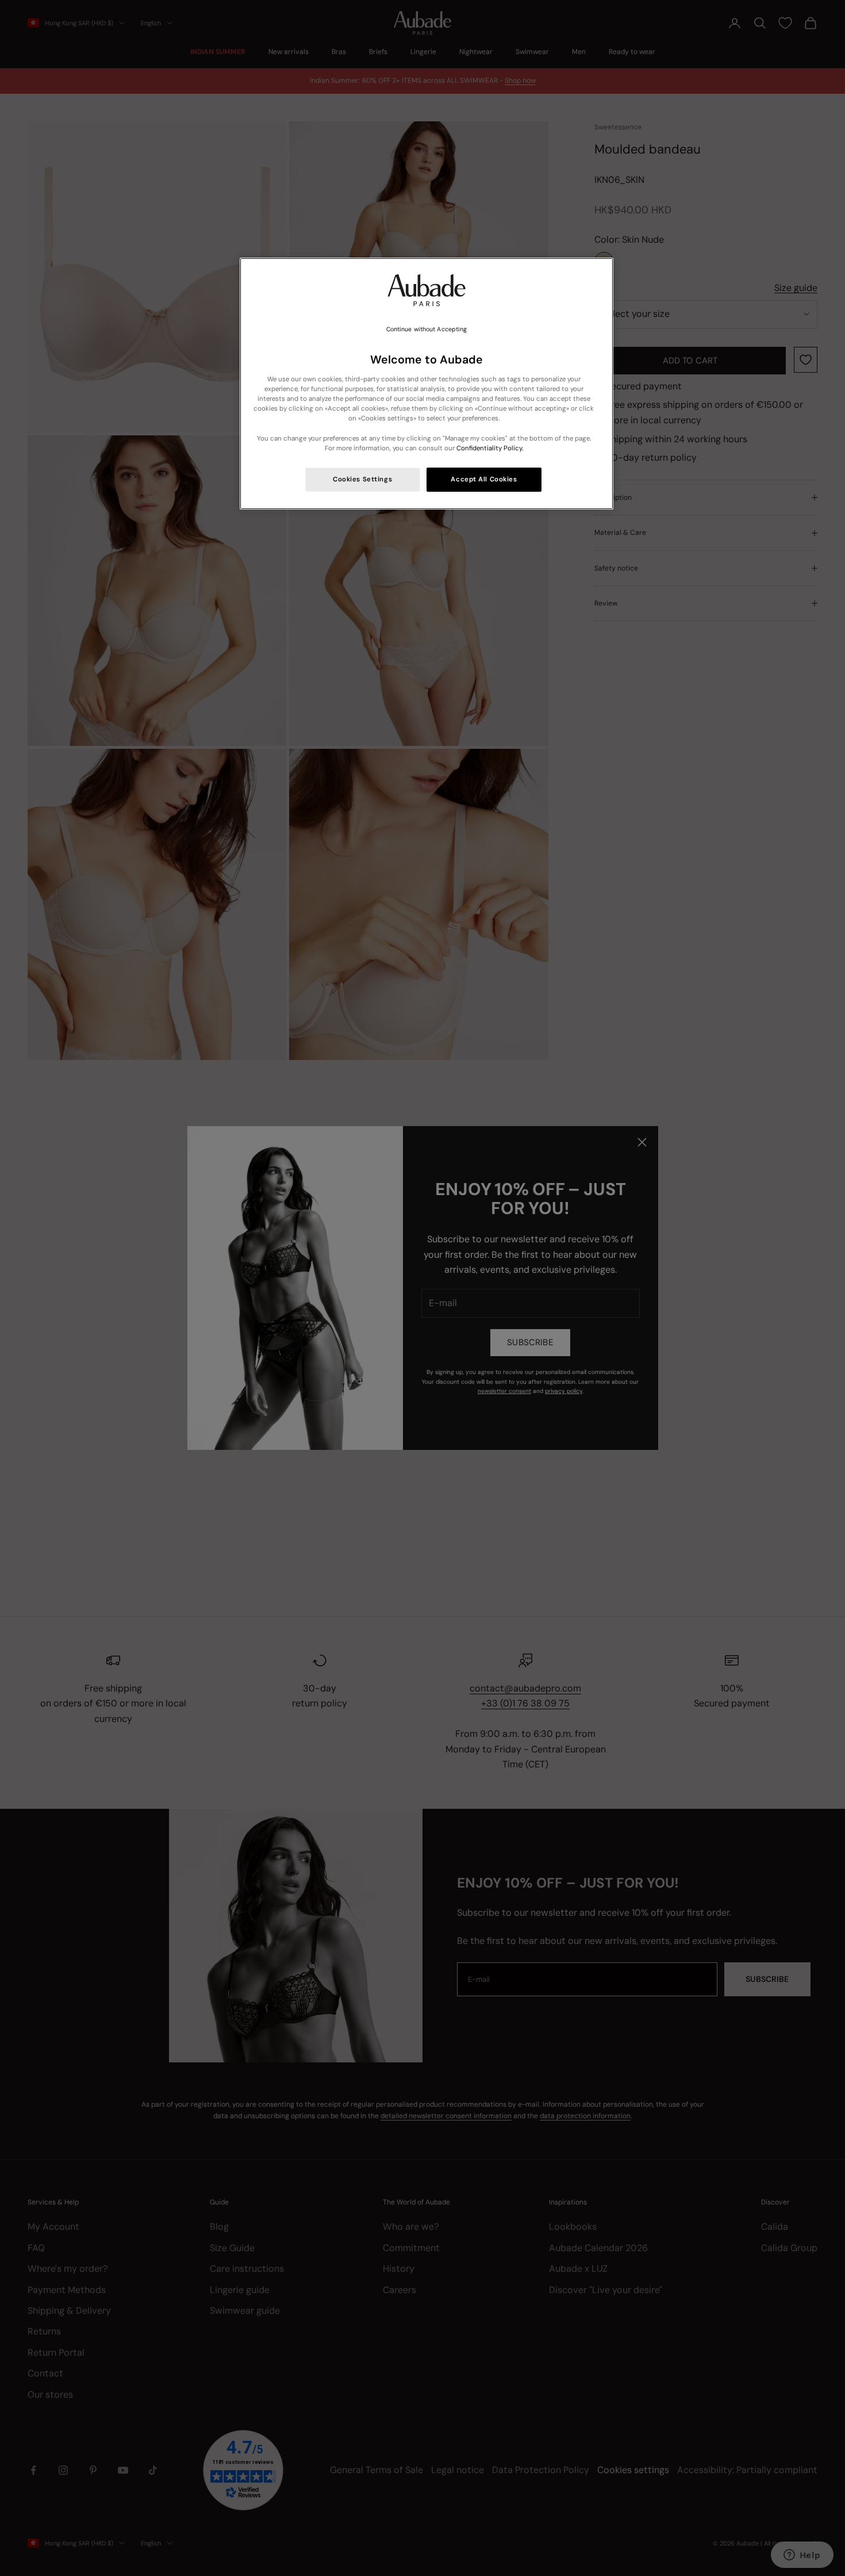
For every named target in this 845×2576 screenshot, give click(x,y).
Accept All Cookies (484, 479)
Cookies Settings (362, 479)
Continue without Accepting (427, 329)
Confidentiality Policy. (490, 448)
